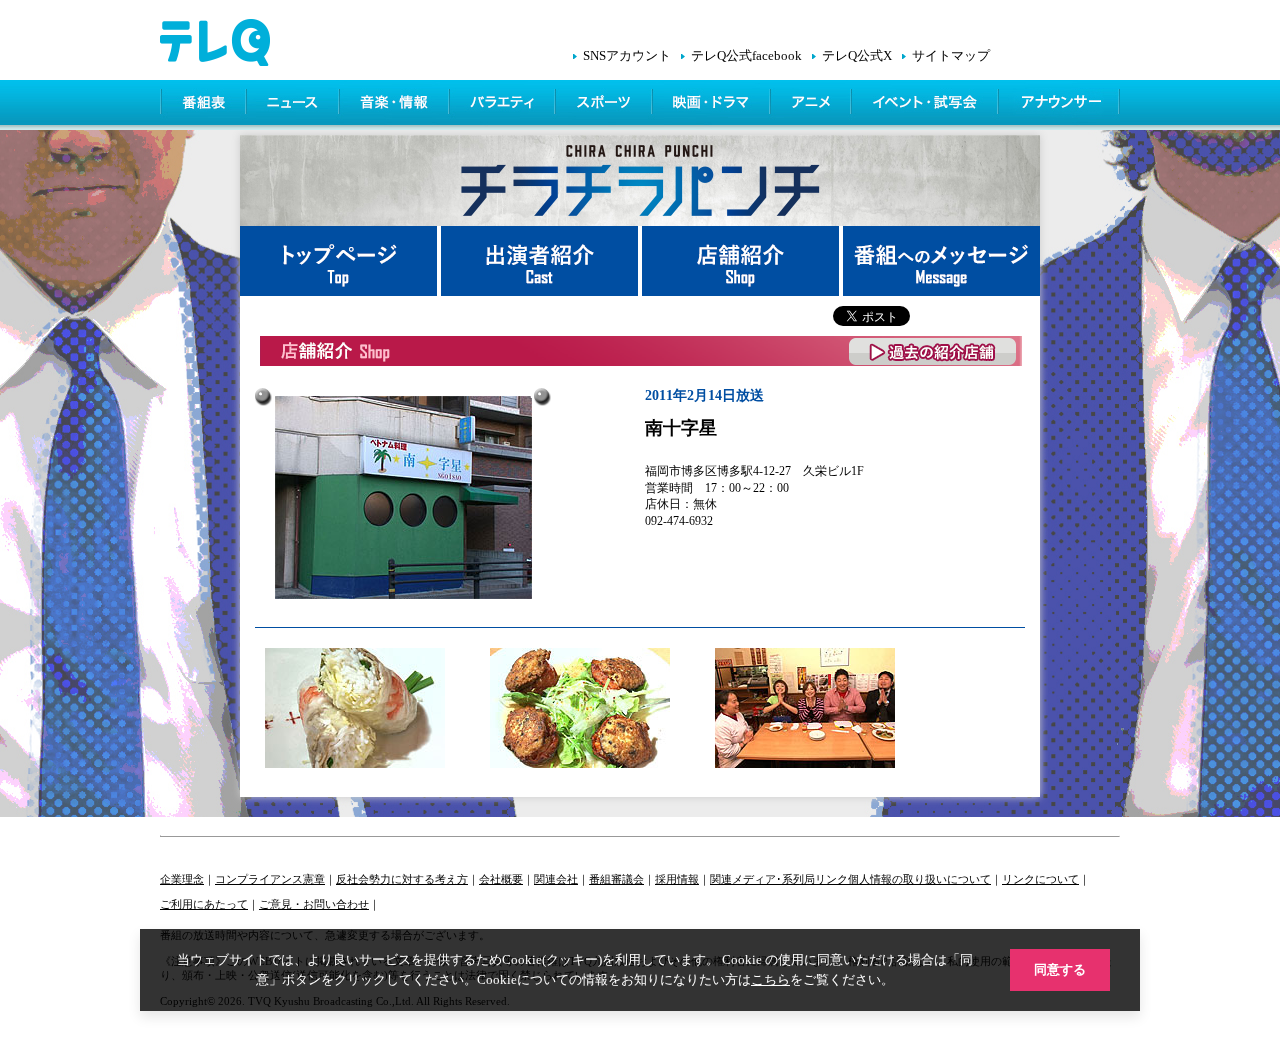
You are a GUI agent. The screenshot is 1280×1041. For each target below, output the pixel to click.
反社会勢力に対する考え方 (402, 879)
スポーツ (605, 105)
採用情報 (677, 879)
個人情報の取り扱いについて (919, 879)
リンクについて (1040, 879)
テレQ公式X (857, 56)
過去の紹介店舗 (933, 351)
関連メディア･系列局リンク (779, 879)
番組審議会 (616, 879)
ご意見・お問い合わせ (314, 904)
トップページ (340, 261)
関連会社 (556, 879)
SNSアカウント (627, 56)
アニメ (812, 105)
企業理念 (182, 879)
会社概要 (501, 879)
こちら (770, 979)
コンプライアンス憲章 (270, 879)
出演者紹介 (541, 261)
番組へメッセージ (941, 261)
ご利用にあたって (204, 904)
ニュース (294, 105)
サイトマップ (951, 56)
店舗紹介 (742, 261)
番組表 (204, 105)
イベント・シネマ (926, 105)
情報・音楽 (396, 105)
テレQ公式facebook (746, 56)
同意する (1060, 969)
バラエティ (504, 105)
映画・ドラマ (713, 105)
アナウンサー (1060, 105)
